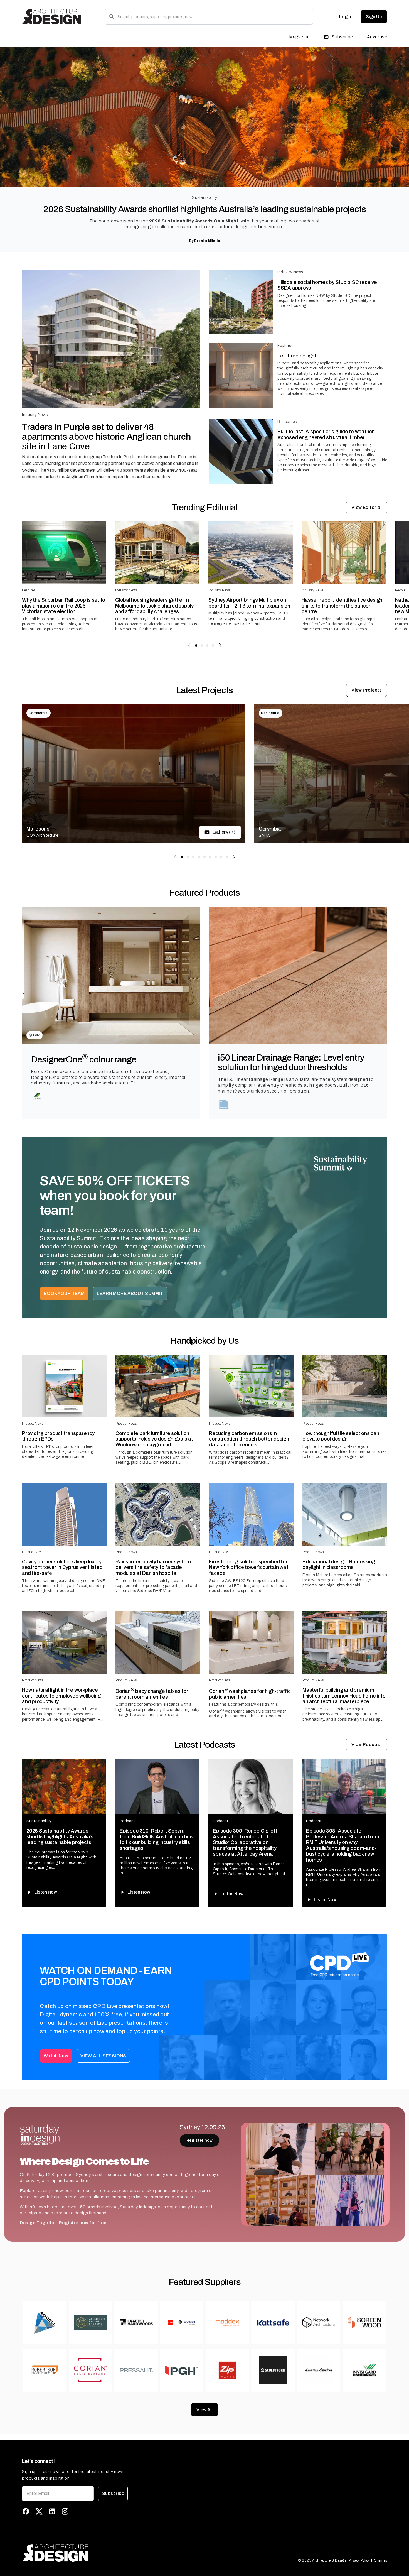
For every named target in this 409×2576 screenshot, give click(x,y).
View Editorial (367, 507)
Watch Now (56, 2056)
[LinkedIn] (52, 2511)
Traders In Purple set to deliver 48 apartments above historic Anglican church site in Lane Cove (106, 437)
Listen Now (46, 1892)
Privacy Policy (359, 2560)
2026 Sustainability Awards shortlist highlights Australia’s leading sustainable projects (204, 209)
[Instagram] (65, 2511)
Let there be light (297, 356)
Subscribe (342, 37)
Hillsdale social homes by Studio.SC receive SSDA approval (327, 285)
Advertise (377, 37)
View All (204, 2410)
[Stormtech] (224, 1105)
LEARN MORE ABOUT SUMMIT (130, 1293)
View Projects (367, 690)
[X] (39, 2511)
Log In (346, 17)
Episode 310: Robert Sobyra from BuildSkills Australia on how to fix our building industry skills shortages (157, 1840)
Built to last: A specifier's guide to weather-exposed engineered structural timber (327, 434)
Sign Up (374, 17)
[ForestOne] (37, 1096)
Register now (199, 2140)
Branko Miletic (207, 241)
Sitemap (381, 2560)
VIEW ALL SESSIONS (103, 2056)
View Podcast (367, 1744)
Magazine (300, 37)
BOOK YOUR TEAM (64, 1293)
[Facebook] (26, 2511)
